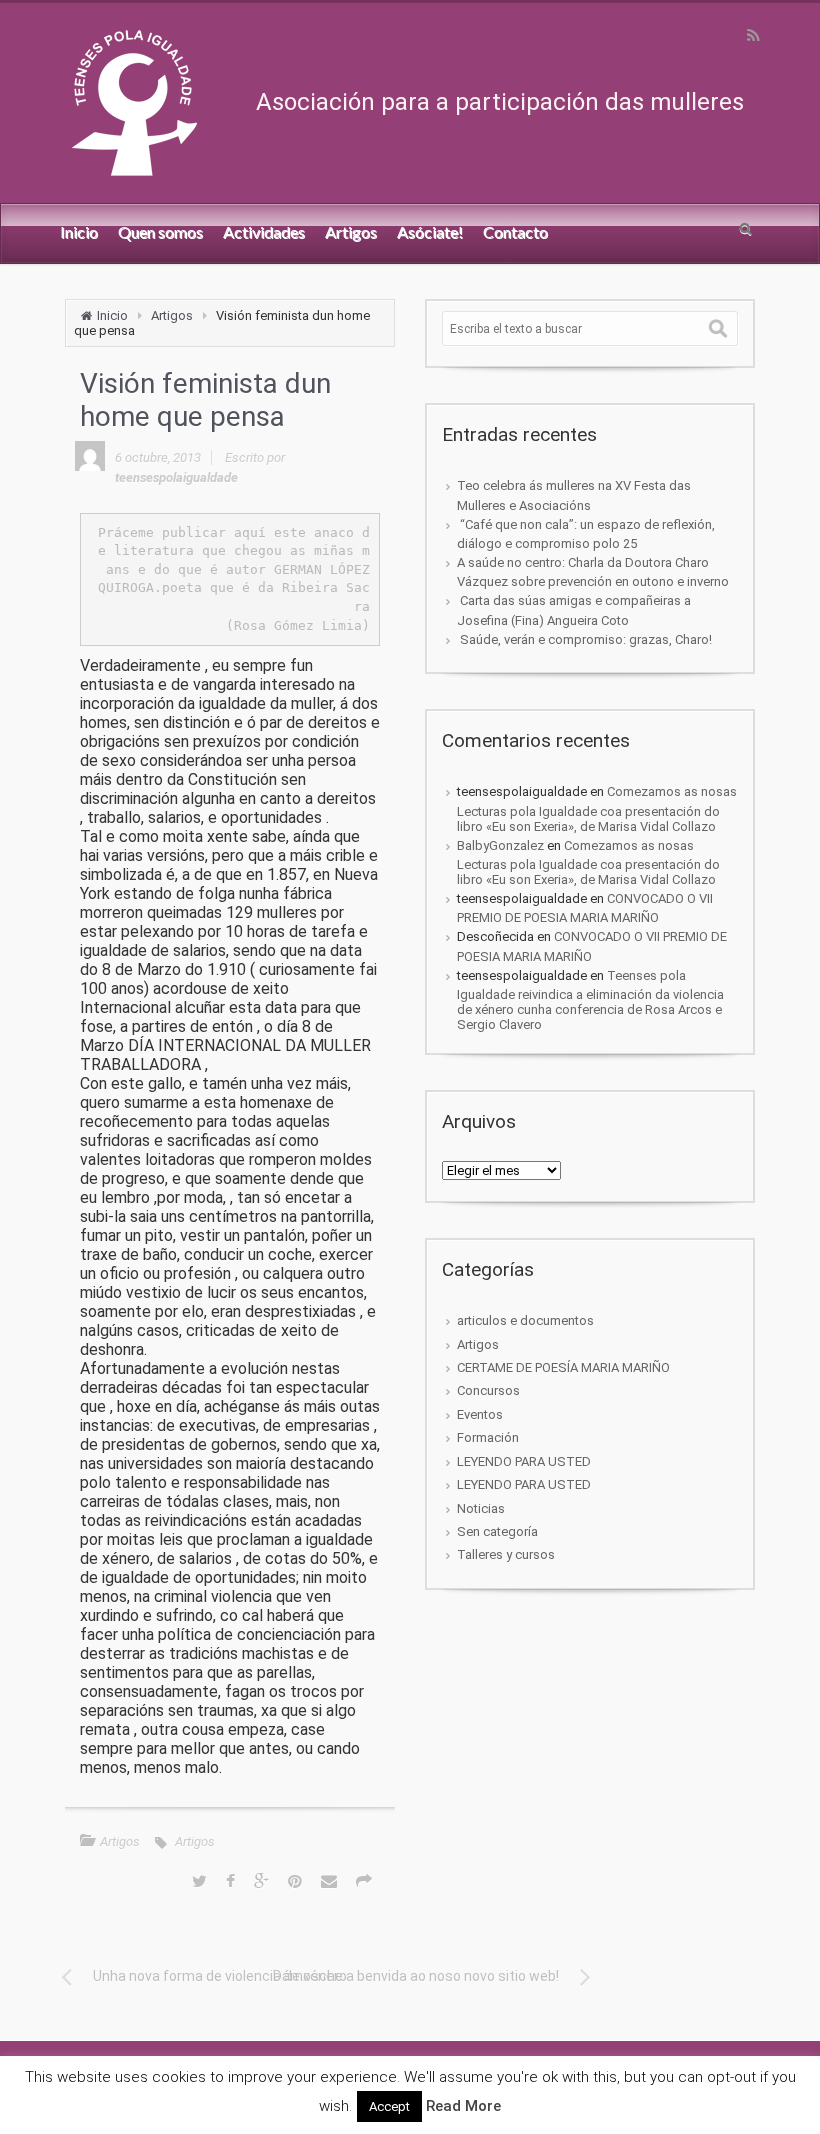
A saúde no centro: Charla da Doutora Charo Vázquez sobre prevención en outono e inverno (593, 572)
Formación (488, 1437)
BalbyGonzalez (500, 845)
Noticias (481, 1508)
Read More (463, 2106)
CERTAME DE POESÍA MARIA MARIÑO (563, 1367)
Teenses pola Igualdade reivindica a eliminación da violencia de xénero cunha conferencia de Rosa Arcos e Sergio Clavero (590, 1000)
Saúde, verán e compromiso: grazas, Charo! (584, 639)
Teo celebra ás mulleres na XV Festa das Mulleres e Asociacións (574, 495)
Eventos (480, 1414)
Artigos (172, 315)
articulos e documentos (525, 1320)
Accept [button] (389, 2106)
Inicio (112, 315)
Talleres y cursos (506, 1554)
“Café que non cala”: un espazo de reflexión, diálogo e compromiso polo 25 (586, 534)
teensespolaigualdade (176, 477)
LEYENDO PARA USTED (524, 1461)
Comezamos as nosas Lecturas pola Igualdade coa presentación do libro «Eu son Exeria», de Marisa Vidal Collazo (597, 808)
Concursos (488, 1390)
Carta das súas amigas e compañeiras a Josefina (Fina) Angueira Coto (574, 610)
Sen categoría (497, 1531)
